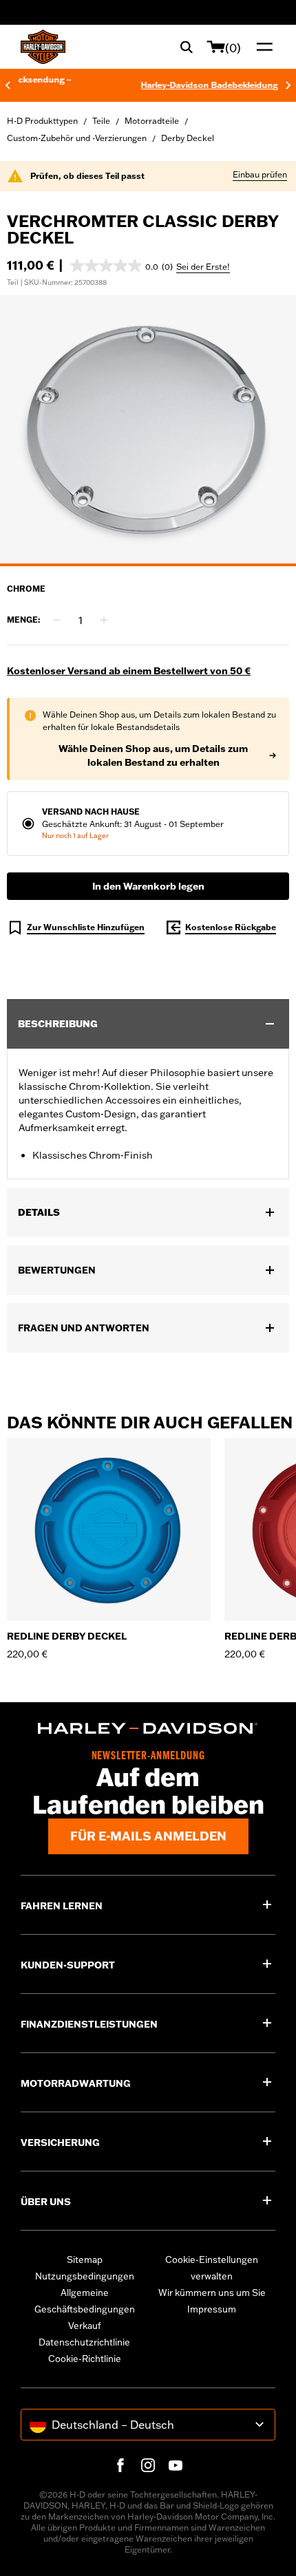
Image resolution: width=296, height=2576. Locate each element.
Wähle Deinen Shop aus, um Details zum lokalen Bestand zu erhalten (153, 755)
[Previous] (8, 85)
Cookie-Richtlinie (85, 2359)
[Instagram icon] (148, 2465)
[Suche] (187, 47)
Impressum (212, 2309)
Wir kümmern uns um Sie (212, 2293)
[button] (121, 266)
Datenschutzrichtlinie (84, 2342)
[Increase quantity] (104, 620)
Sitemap (85, 2260)
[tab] (148, 565)
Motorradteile (152, 121)
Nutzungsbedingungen (85, 2276)
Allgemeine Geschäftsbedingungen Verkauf (85, 2309)
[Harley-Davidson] (148, 1728)
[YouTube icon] (176, 2465)
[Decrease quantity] (57, 620)
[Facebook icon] (120, 2465)
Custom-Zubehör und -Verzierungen (77, 138)
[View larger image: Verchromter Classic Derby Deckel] (148, 429)
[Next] (288, 85)
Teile (101, 121)
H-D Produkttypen (42, 121)
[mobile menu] (262, 47)
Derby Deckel (188, 138)
